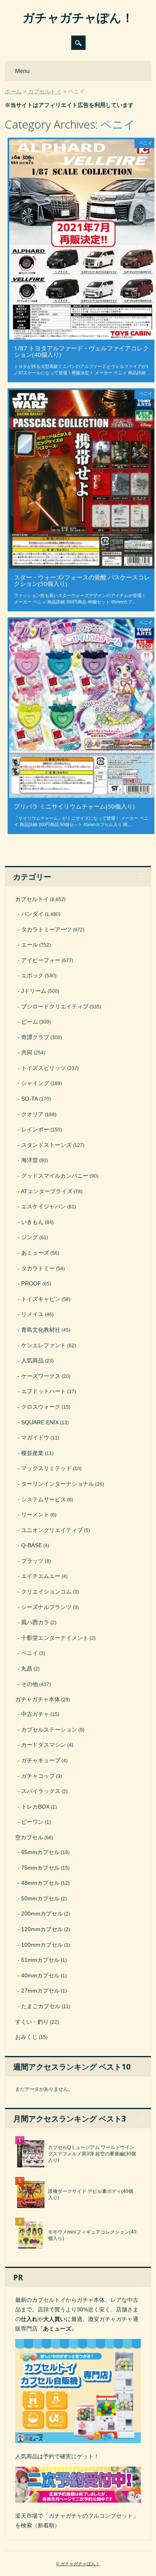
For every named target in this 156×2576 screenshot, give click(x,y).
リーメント (35, 1514)
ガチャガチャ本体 (38, 1699)
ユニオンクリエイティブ (52, 1530)
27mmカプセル (40, 1991)
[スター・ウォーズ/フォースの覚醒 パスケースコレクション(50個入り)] (82, 567)
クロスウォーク (41, 1407)
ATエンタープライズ (47, 1191)
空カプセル (29, 1837)
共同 (27, 1052)
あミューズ (35, 1253)
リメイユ (32, 1314)
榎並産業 (32, 1453)
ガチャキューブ (41, 1760)
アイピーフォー (41, 960)
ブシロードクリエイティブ (55, 1006)
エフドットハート (44, 1391)
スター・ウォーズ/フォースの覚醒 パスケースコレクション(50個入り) (82, 580)
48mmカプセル (40, 1883)
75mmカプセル (40, 1868)
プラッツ (32, 1561)
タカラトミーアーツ (46, 929)
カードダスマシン (44, 1745)
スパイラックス (41, 1791)
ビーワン (32, 1822)
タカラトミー (38, 1268)
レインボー (35, 1129)
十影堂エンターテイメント (55, 1638)
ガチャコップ (38, 1776)
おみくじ (26, 2037)
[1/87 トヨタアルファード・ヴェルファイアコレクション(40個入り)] (82, 338)
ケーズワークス (41, 1376)
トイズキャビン (41, 1299)
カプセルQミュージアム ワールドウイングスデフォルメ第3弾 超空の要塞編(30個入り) (92, 2154)
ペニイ (146, 143)
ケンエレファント (44, 1345)
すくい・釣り (32, 2022)
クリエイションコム (46, 1591)
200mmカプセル (42, 1914)
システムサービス (44, 1499)
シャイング (35, 1083)
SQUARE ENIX (40, 1422)
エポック (32, 975)
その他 (30, 1684)
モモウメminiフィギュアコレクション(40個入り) (92, 2235)
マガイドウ (35, 1437)
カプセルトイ (32, 899)
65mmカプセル (40, 1852)
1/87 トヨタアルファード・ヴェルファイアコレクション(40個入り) (81, 351)
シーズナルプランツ (46, 1607)
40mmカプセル (40, 1975)
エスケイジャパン (44, 1206)
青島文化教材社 (41, 1330)
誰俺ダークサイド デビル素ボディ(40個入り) (91, 2194)
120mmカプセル (42, 1929)
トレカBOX (35, 1807)
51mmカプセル (40, 1960)
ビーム (30, 1022)
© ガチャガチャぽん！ (78, 2564)
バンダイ (32, 914)
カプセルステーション (49, 1730)
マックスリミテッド (46, 1468)
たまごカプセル (41, 2006)
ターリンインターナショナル (58, 1484)
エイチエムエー (41, 1576)
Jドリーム (34, 991)
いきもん (32, 1222)
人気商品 (32, 1360)
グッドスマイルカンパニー (55, 1176)
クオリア (32, 1114)
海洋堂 (30, 1160)
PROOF (31, 1283)
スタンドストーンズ (46, 1145)
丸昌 (27, 1669)
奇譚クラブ (35, 1037)
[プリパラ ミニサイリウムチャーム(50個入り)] (82, 796)
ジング (30, 1237)
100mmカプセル (42, 1945)
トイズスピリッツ (44, 1068)
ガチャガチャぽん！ (78, 17)
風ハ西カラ (35, 1622)
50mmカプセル (40, 1898)
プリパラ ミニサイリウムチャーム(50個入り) (74, 806)
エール (30, 945)
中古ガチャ (35, 1714)
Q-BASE (32, 1545)
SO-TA (30, 1099)
